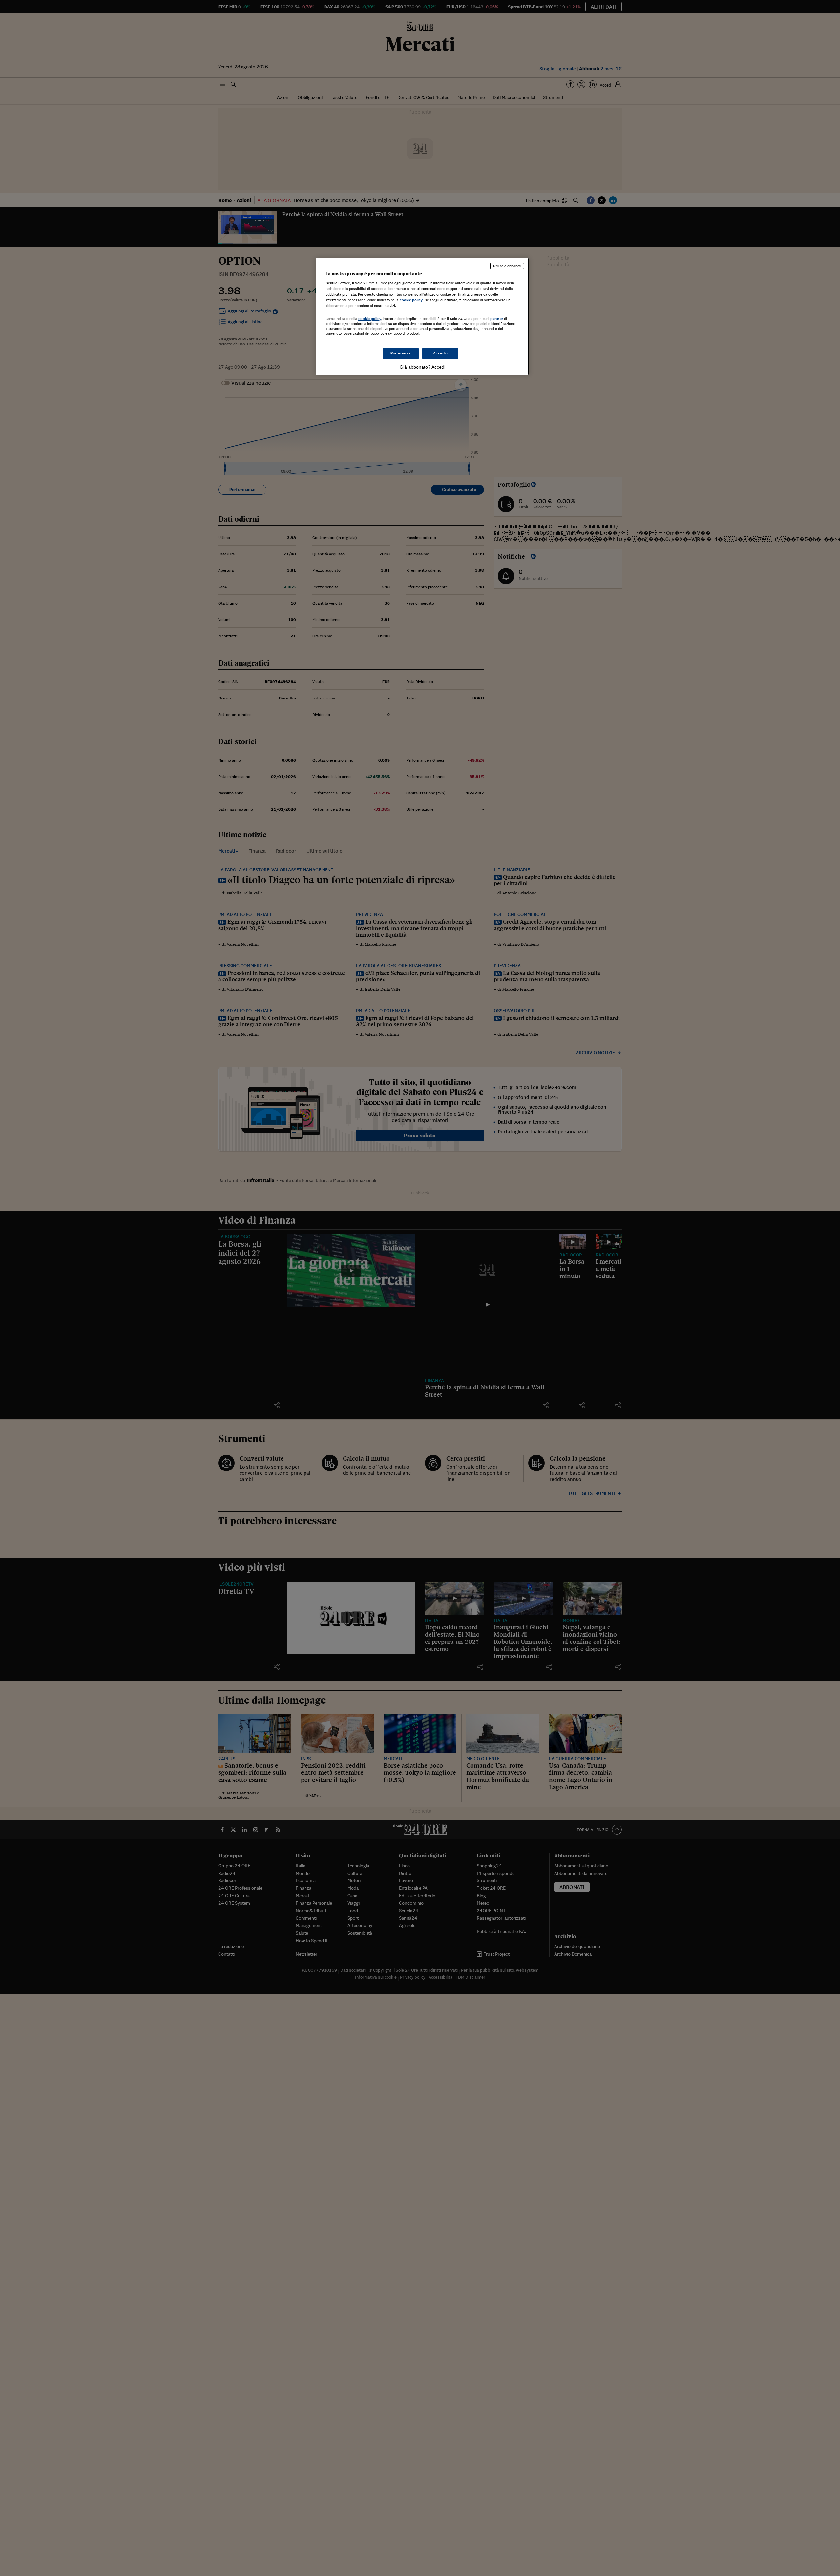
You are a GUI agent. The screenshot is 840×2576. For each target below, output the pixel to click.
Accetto (441, 353)
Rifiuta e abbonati (507, 266)
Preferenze (401, 353)
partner (497, 319)
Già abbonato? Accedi (422, 367)
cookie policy (411, 300)
